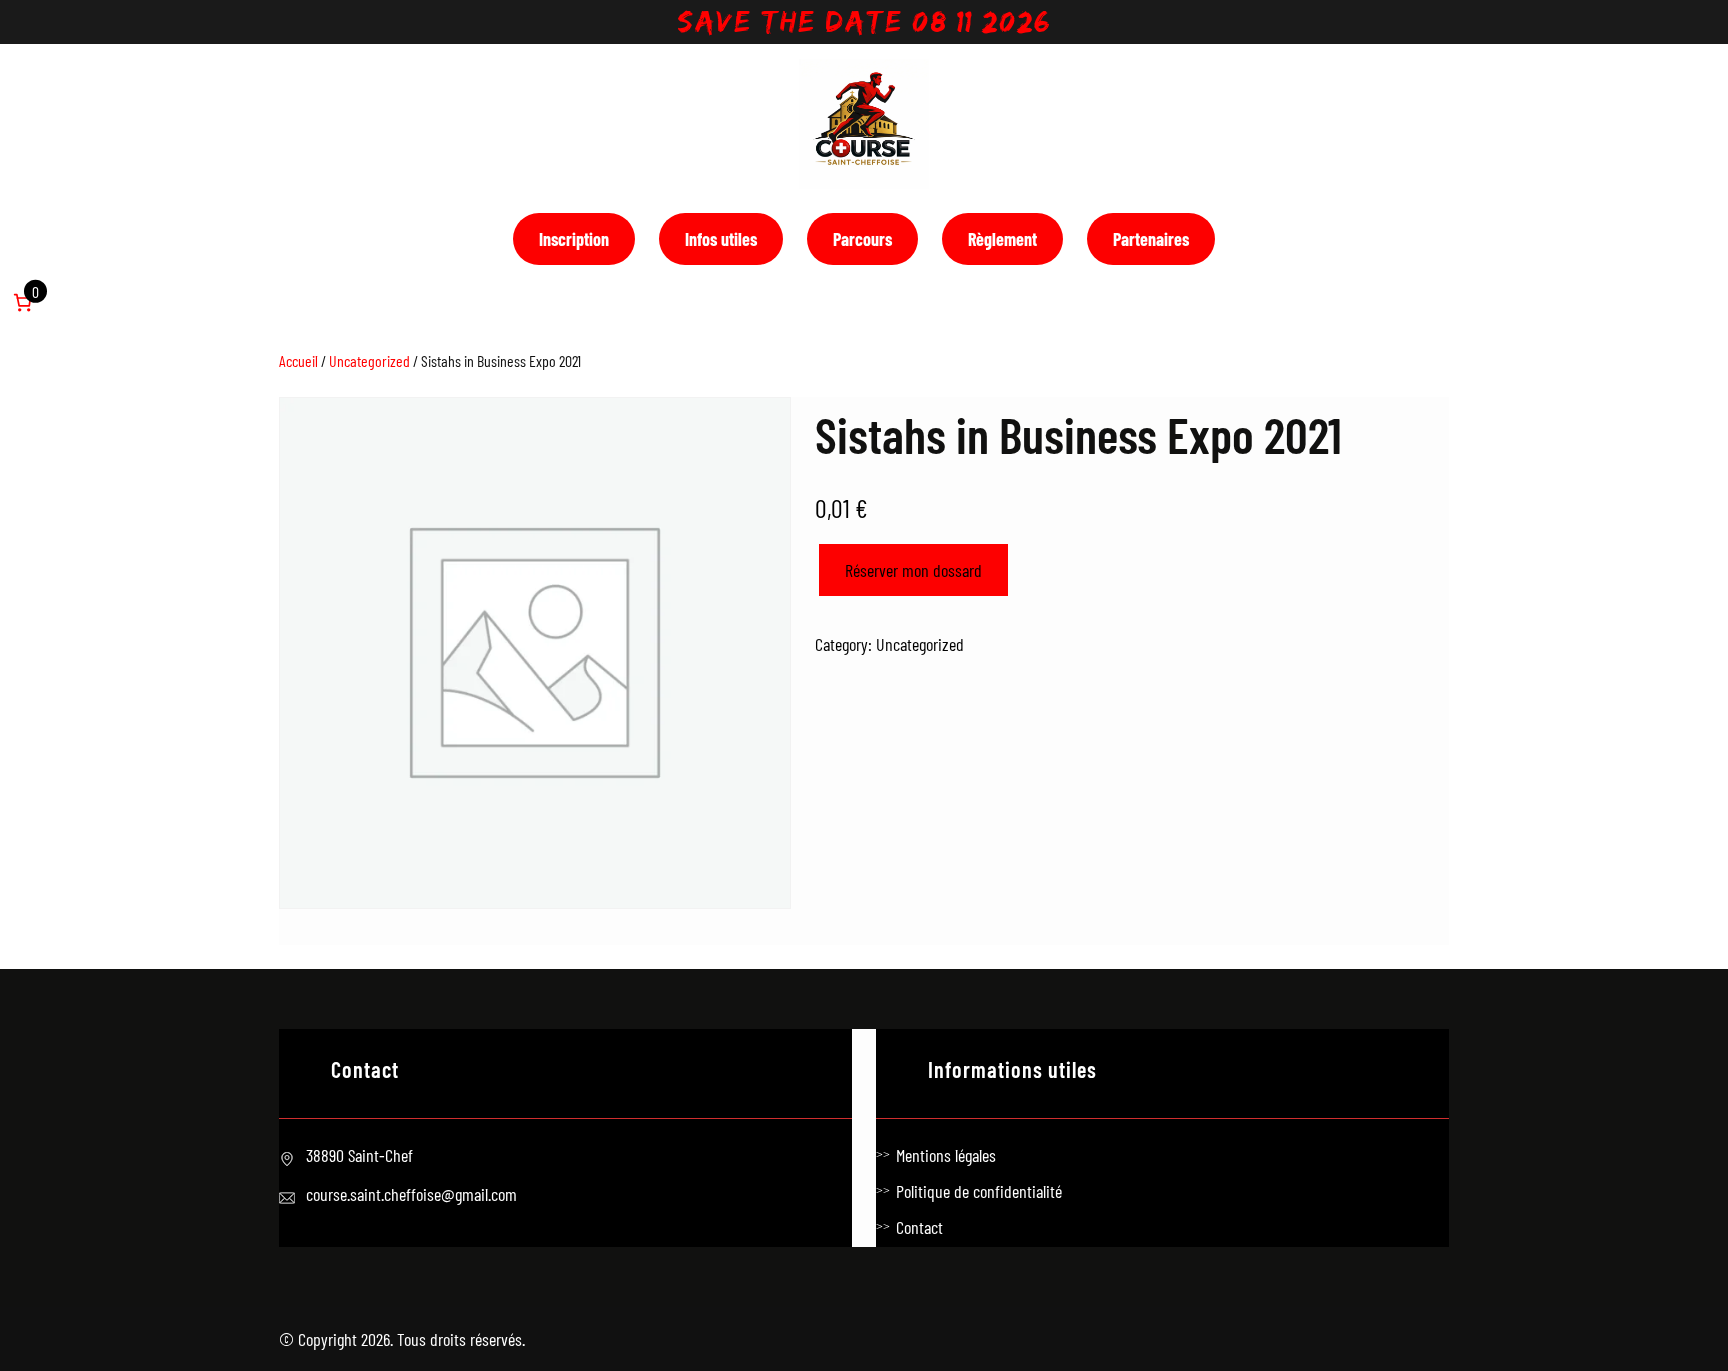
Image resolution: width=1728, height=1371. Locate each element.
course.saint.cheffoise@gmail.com (411, 1194)
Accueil (298, 360)
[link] (22, 302)
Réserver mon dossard (913, 570)
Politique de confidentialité (979, 1191)
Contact (919, 1227)
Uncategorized (369, 360)
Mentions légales (946, 1155)
